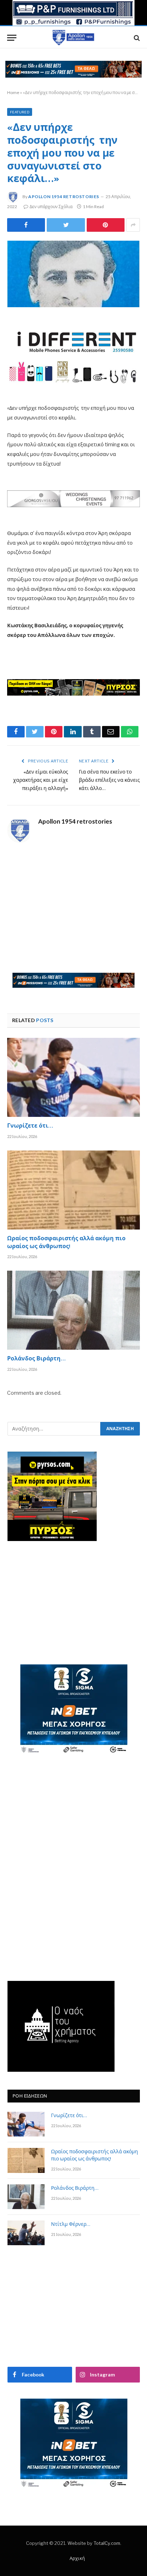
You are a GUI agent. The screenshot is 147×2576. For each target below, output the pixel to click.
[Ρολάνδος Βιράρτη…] (73, 1310)
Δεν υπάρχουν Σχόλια (51, 207)
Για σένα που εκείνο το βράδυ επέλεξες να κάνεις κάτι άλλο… (109, 781)
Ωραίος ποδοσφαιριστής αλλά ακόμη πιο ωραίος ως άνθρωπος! (66, 1243)
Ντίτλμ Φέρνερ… (71, 2225)
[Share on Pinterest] (106, 225)
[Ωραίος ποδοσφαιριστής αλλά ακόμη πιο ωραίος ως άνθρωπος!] (73, 1190)
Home (13, 92)
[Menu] (12, 38)
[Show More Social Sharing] (133, 225)
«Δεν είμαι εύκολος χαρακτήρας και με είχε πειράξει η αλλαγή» (41, 781)
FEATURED (20, 112)
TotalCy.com (107, 2543)
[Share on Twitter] (26, 225)
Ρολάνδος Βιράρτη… (36, 1359)
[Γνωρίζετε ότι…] (73, 1077)
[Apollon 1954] (73, 38)
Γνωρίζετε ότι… (30, 1127)
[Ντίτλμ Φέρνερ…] (26, 2233)
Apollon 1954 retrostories (64, 197)
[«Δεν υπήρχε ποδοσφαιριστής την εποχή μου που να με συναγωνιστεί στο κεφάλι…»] (73, 274)
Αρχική (77, 2558)
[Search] (136, 38)
